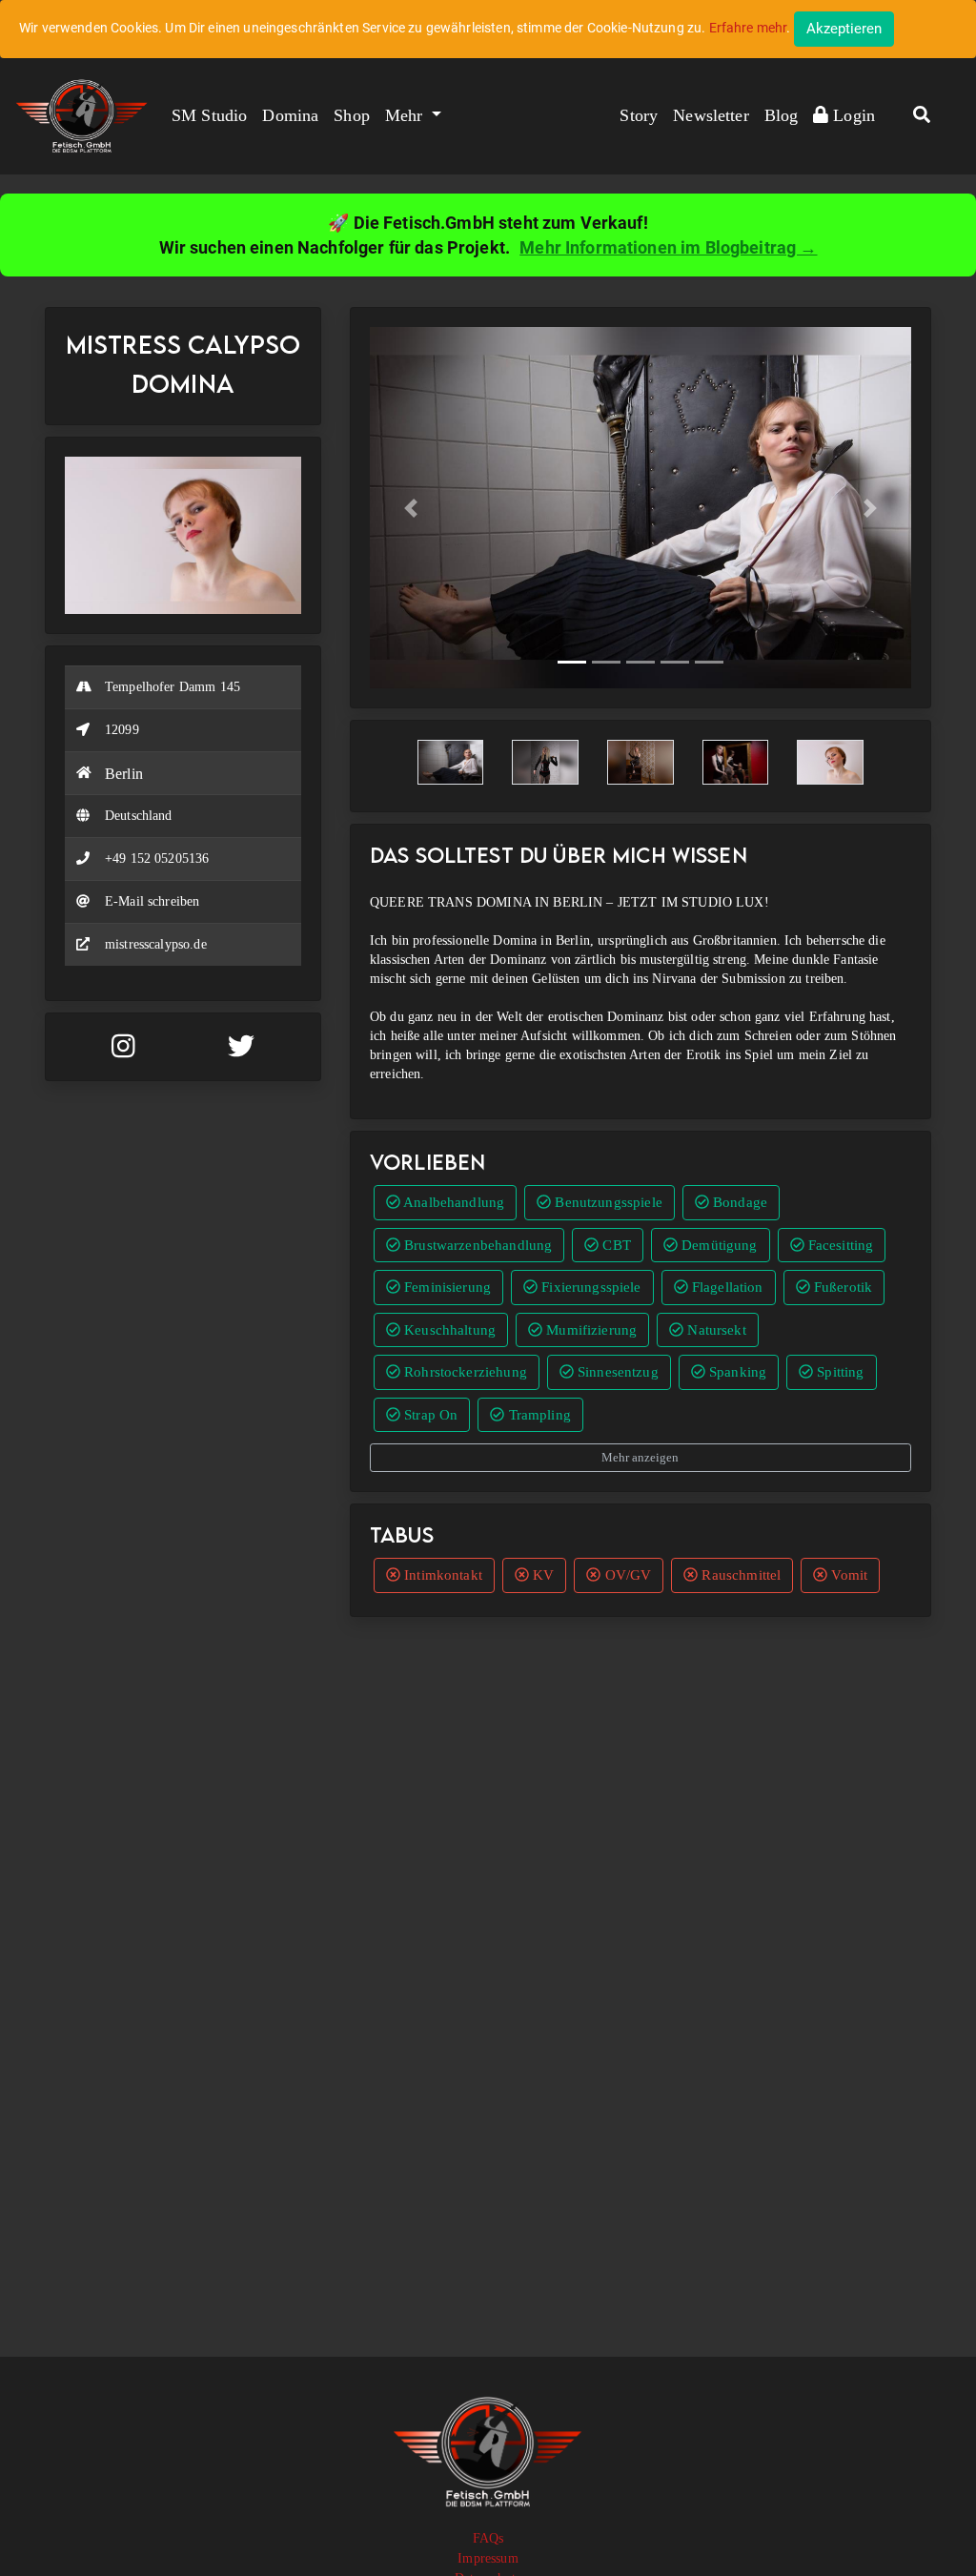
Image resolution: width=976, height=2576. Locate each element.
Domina (290, 115)
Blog (782, 115)
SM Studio (209, 115)
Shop (352, 115)
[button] (922, 116)
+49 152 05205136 (157, 859)
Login (852, 115)
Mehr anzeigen (640, 1457)
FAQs (488, 2538)
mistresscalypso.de (156, 944)
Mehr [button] (407, 115)
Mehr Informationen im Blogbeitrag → (668, 247)
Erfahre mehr (748, 28)
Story (639, 115)
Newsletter (711, 115)
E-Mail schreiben (152, 901)
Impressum (488, 2558)
